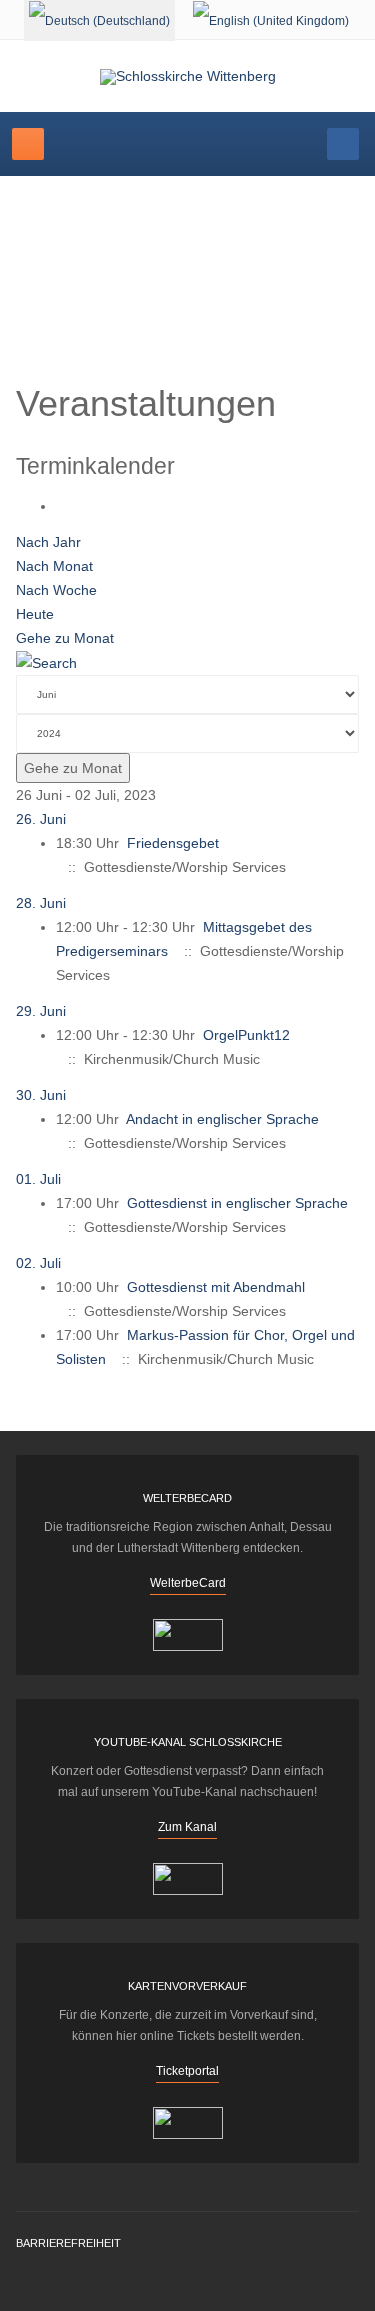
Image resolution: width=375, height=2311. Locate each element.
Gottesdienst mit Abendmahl (216, 1287)
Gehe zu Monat (65, 638)
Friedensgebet (173, 843)
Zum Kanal (187, 1827)
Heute (35, 614)
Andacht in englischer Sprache (222, 1119)
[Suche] (46, 662)
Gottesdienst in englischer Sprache (237, 1203)
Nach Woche (56, 590)
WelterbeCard (188, 1583)
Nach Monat (54, 566)
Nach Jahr (48, 542)
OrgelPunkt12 (246, 1035)
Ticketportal (187, 2071)
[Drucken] (61, 506)
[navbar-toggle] (28, 144)
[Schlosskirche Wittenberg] (188, 77)
